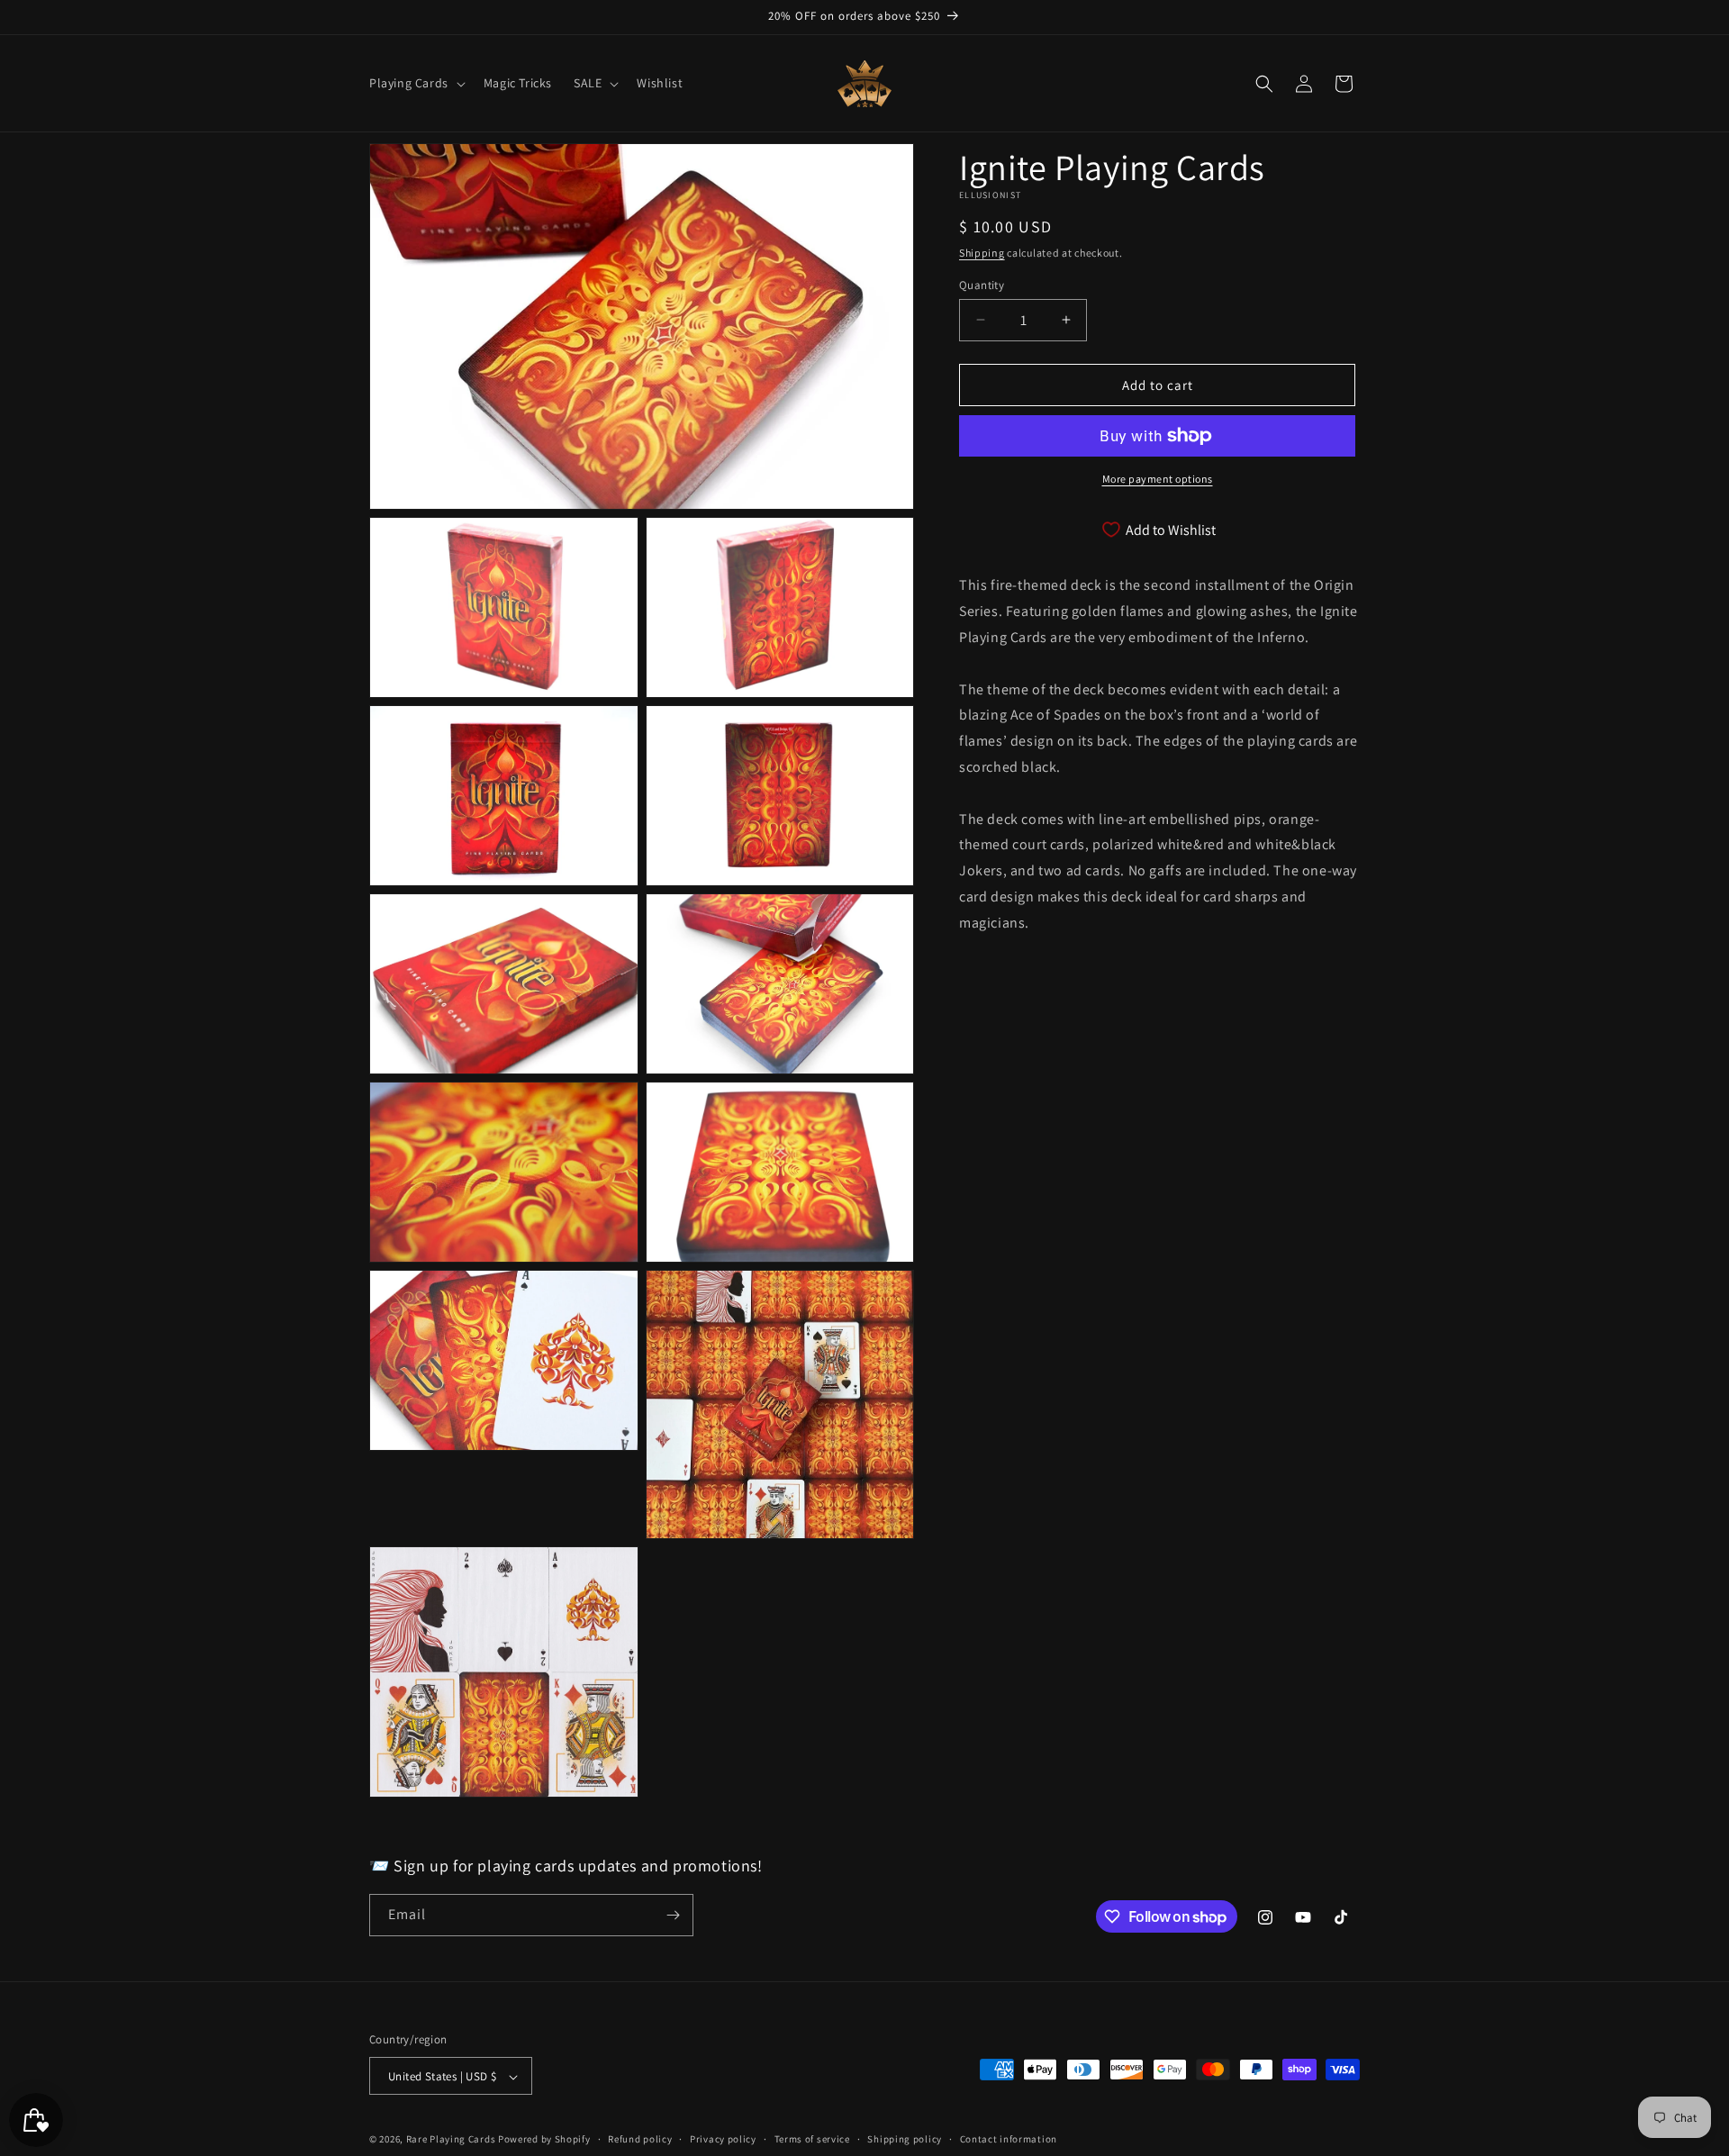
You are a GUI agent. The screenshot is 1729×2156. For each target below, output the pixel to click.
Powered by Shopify (544, 2140)
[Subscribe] (673, 1915)
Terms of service (812, 2139)
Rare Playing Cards (451, 2140)
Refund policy (640, 2139)
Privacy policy (723, 2139)
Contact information (1009, 2139)
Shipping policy (905, 2139)
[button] (416, 83)
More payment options (1158, 479)
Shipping (982, 253)
